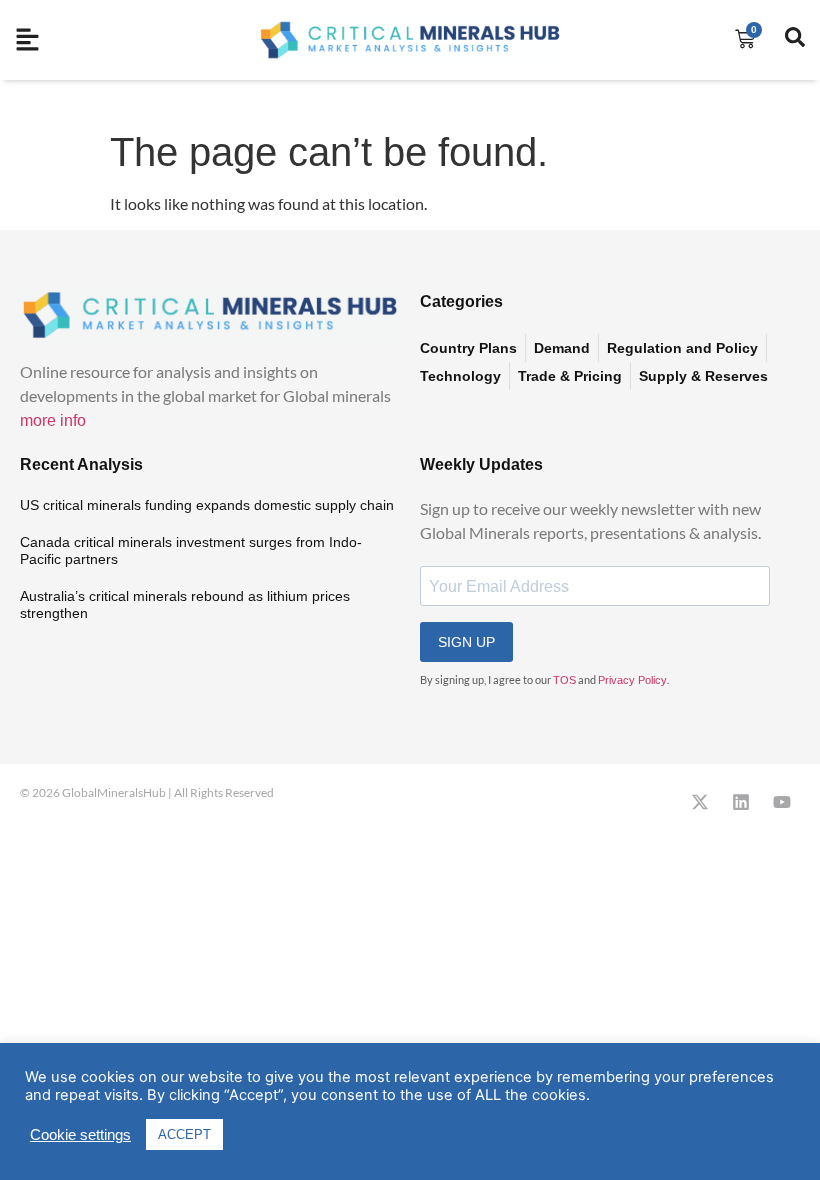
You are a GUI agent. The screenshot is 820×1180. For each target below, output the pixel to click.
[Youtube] (782, 802)
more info (53, 420)
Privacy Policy (632, 680)
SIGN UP (466, 642)
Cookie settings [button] (80, 1135)
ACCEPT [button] (184, 1134)
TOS (564, 680)
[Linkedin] (741, 802)
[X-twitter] (700, 802)
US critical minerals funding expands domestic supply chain (207, 505)
